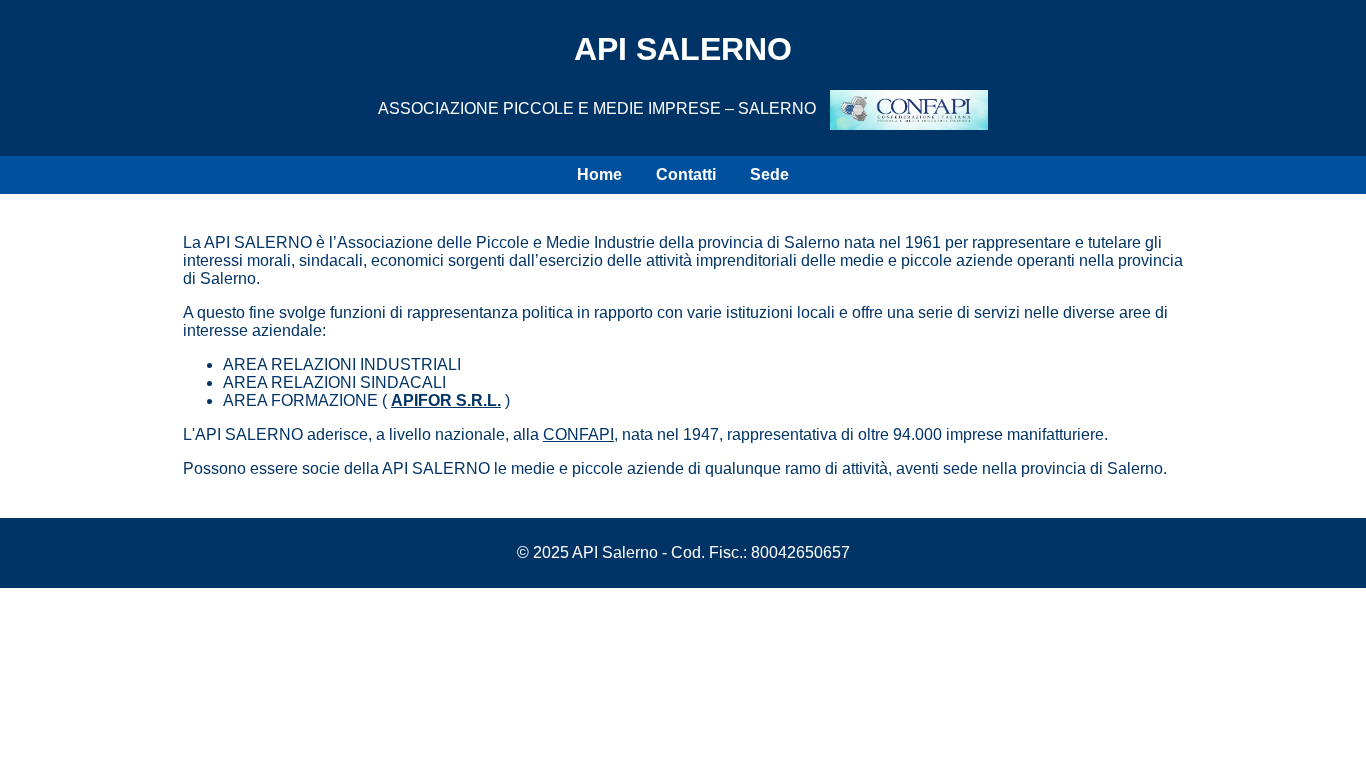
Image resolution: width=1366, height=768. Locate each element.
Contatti (686, 174)
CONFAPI (578, 434)
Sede (769, 174)
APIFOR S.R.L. (446, 400)
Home (599, 174)
